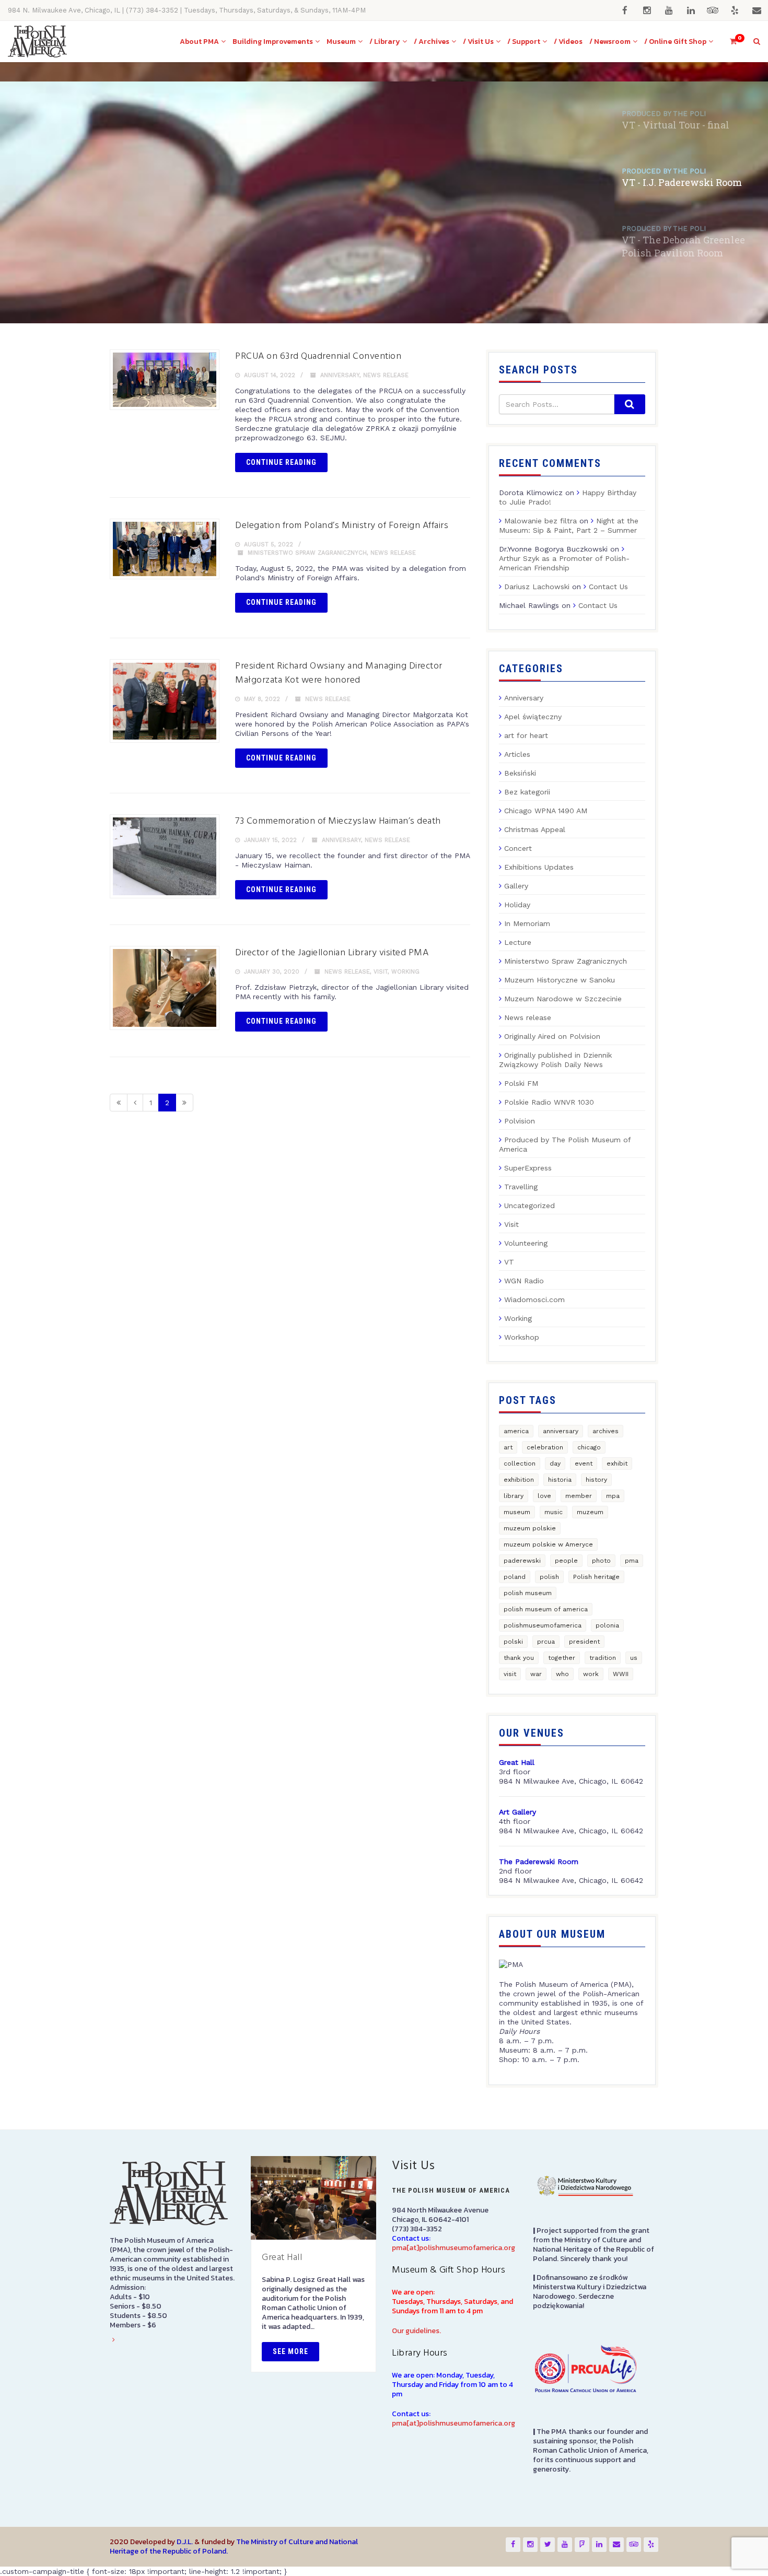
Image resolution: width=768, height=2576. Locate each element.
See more (290, 2351)
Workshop (522, 1337)
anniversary (561, 1431)
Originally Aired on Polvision (552, 1036)
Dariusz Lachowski (537, 587)
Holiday (517, 905)
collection (520, 1463)
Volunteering (526, 1243)
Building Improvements (273, 42)
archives (606, 1431)
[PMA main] (37, 42)
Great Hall (282, 2258)
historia (560, 1480)
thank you (519, 1658)
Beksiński (520, 773)
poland (515, 1577)
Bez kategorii (527, 792)
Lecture (518, 942)
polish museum (528, 1593)
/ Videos (568, 42)
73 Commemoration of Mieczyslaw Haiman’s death (338, 821)
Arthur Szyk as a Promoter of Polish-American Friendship (564, 563)
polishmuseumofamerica (543, 1625)
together (562, 1658)
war (536, 1674)
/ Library (385, 42)
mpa (613, 1496)
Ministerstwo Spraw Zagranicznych (307, 553)
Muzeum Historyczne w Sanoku (560, 980)
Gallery (516, 886)
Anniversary (340, 375)
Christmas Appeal (535, 829)
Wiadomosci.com (534, 1299)
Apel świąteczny (533, 717)
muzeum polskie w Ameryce (548, 1544)
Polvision (520, 1121)
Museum (341, 42)
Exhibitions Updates (539, 867)
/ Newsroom (610, 42)
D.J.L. (185, 2542)
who (562, 1674)
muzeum (590, 1512)
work (591, 1674)
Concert (518, 848)
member (579, 1496)
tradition (603, 1658)
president (584, 1642)
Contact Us (608, 587)
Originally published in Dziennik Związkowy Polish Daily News (555, 1060)
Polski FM (521, 1083)
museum (517, 1512)
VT (509, 1262)
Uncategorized (530, 1205)
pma (632, 1561)
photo (601, 1561)
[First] (119, 1103)
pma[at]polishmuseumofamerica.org (453, 2248)
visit (510, 1674)
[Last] (184, 1103)
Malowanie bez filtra (540, 521)
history (596, 1480)
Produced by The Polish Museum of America (565, 1144)
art (508, 1447)
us (634, 1658)
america (516, 1431)
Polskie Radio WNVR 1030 (549, 1102)
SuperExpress (528, 1168)
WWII (621, 1674)
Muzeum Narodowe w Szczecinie (563, 999)
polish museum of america (546, 1609)
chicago (589, 1447)
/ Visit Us (478, 42)
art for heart (526, 735)
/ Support (524, 42)
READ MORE (130, 262)
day (555, 1463)
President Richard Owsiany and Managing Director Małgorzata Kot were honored (339, 673)
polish (549, 1577)
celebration (545, 1447)
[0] (729, 42)
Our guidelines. (416, 2331)
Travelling (521, 1187)
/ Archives (432, 42)
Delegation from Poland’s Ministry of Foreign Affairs (342, 526)
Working (405, 972)
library (514, 1496)
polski (513, 1642)
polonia (607, 1625)
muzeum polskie (530, 1528)
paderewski (522, 1561)
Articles (517, 754)
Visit (381, 972)
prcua (546, 1642)
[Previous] (135, 1103)
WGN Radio (524, 1281)
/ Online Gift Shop (675, 42)
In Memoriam (527, 923)
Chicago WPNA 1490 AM (546, 811)
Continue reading (281, 462)
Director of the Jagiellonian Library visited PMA (332, 953)
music (554, 1512)
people (566, 1561)
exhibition (519, 1480)
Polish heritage (596, 1577)
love (544, 1496)
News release (386, 375)
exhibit (617, 1463)
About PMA (199, 42)
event (584, 1463)
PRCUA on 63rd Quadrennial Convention (318, 356)
